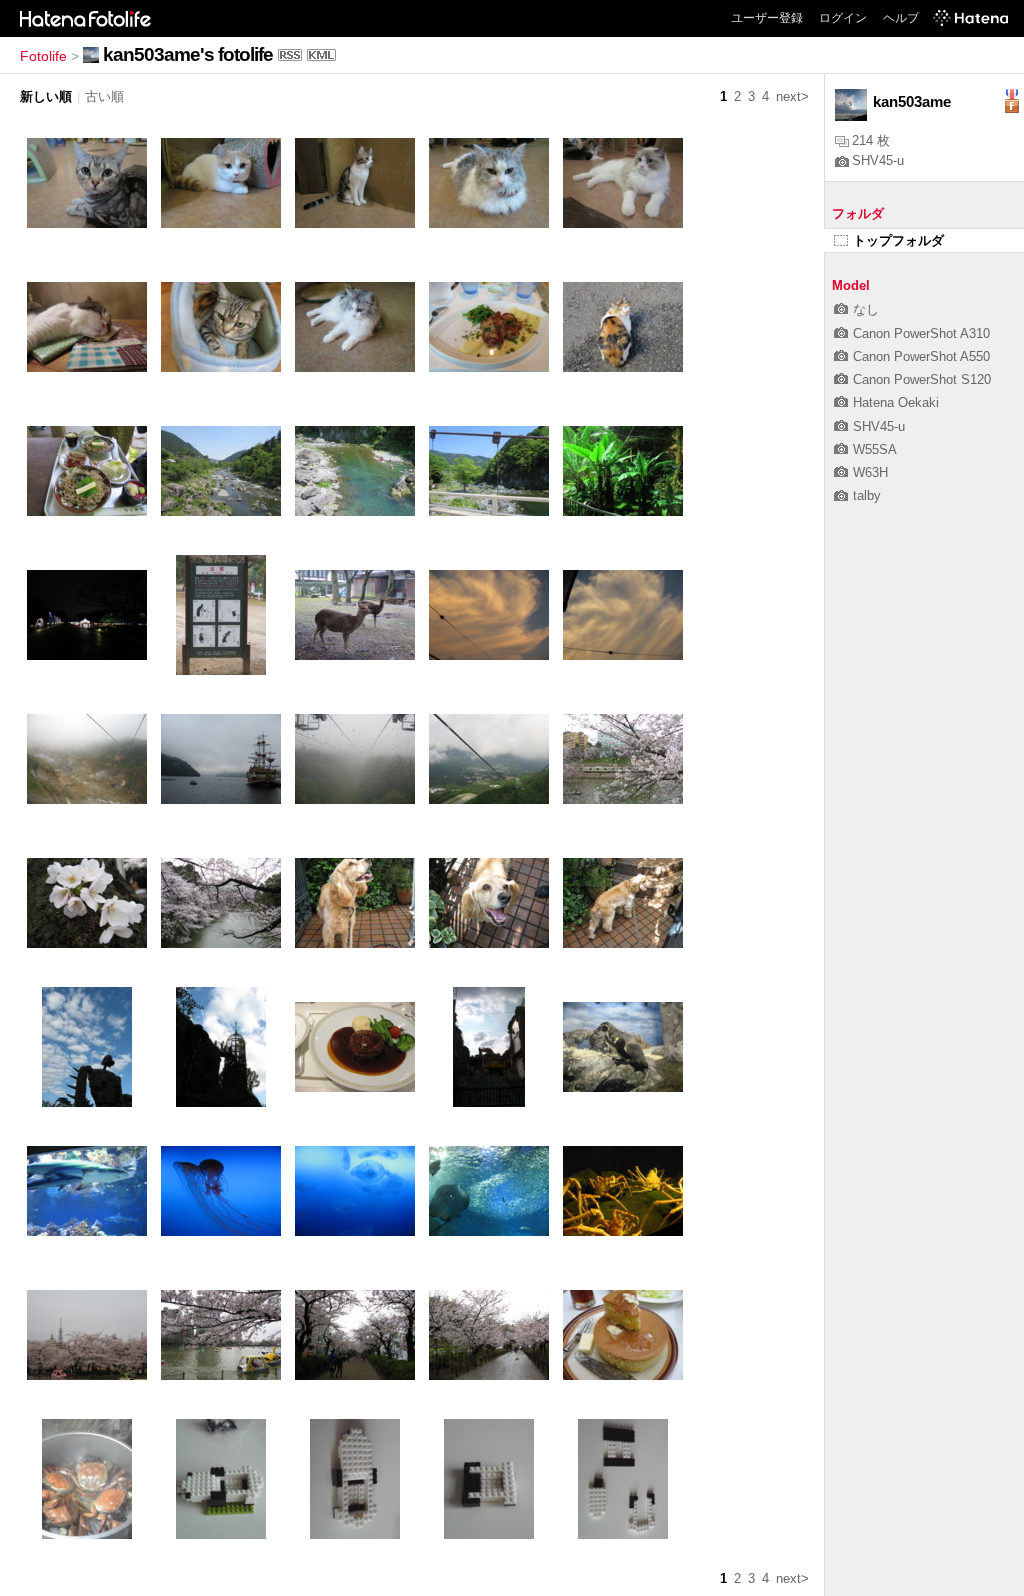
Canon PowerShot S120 (922, 379)
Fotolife (43, 56)
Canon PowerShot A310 (921, 333)
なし (866, 309)
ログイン (843, 18)
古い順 (104, 96)
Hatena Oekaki (896, 402)
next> (792, 96)
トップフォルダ (898, 240)
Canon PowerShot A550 (921, 356)
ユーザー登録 (767, 18)
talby (867, 495)
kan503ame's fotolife (188, 54)
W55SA (875, 449)
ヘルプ (901, 18)
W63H (870, 472)
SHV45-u (878, 160)
